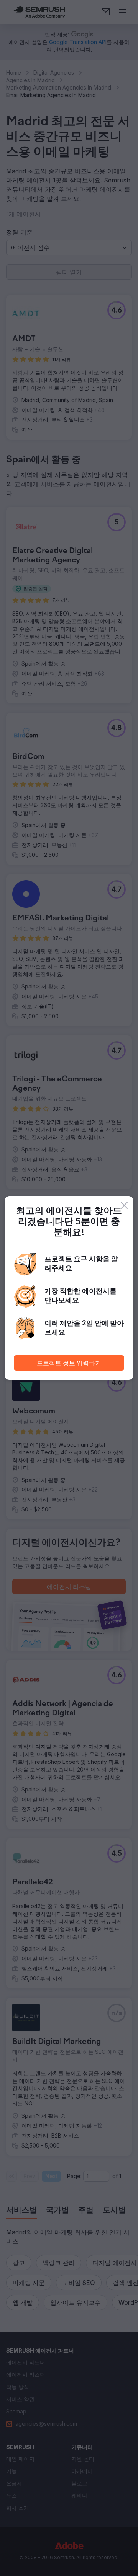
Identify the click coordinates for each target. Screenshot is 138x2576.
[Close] (124, 1205)
